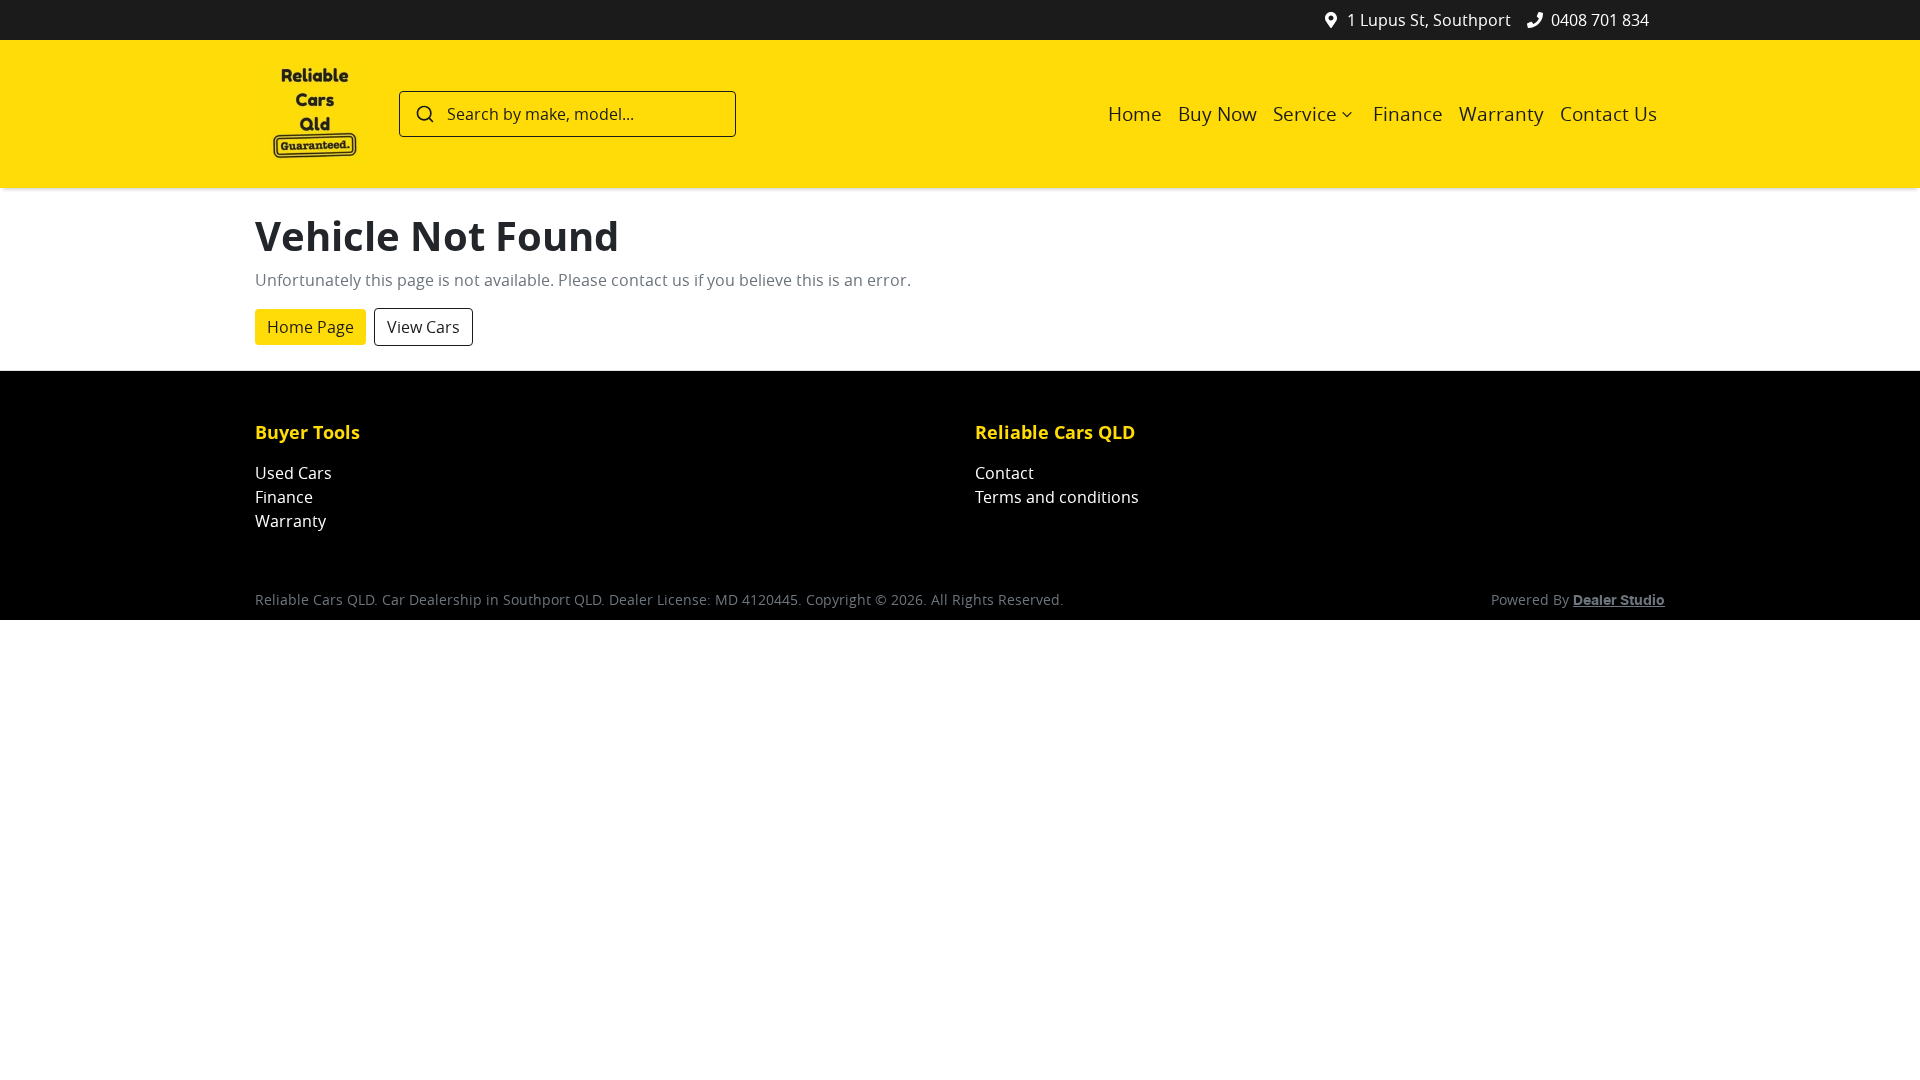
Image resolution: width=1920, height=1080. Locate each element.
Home (1135, 114)
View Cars (423, 327)
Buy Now (1217, 114)
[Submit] (423, 114)
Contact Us (1608, 114)
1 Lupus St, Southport (1429, 20)
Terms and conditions (1057, 497)
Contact (1004, 473)
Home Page (310, 327)
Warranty (1501, 114)
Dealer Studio (1619, 601)
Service (1305, 114)
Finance (1408, 114)
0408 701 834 (1600, 20)
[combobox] (567, 114)
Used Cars (293, 473)
